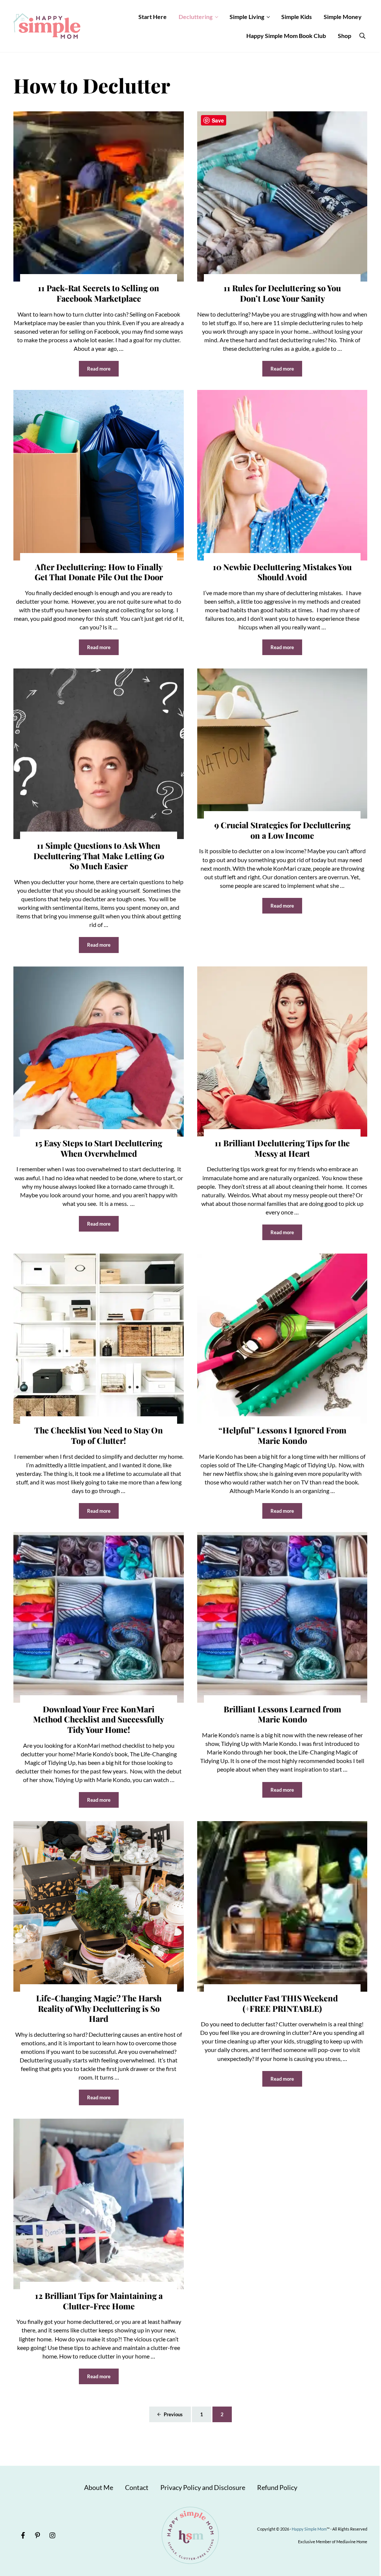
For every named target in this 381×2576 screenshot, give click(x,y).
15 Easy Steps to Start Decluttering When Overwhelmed (99, 1148)
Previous (173, 2414)
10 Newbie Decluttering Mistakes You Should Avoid (282, 572)
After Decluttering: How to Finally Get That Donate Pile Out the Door (99, 572)
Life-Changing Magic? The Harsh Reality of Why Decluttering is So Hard (99, 2009)
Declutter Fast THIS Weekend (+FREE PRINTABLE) (282, 2003)
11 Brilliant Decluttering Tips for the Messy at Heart (282, 1148)
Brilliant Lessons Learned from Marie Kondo (282, 1714)
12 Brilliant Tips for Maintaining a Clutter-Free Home (99, 2301)
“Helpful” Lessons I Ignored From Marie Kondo (282, 1435)
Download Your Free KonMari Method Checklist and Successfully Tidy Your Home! (99, 1720)
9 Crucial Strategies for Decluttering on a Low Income (282, 830)
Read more (103, 370)
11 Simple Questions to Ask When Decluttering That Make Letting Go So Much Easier (99, 856)
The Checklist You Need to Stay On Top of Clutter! (99, 1435)
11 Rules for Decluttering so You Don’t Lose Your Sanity (282, 293)
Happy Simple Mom (309, 2529)
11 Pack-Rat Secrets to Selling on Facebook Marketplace (99, 293)
